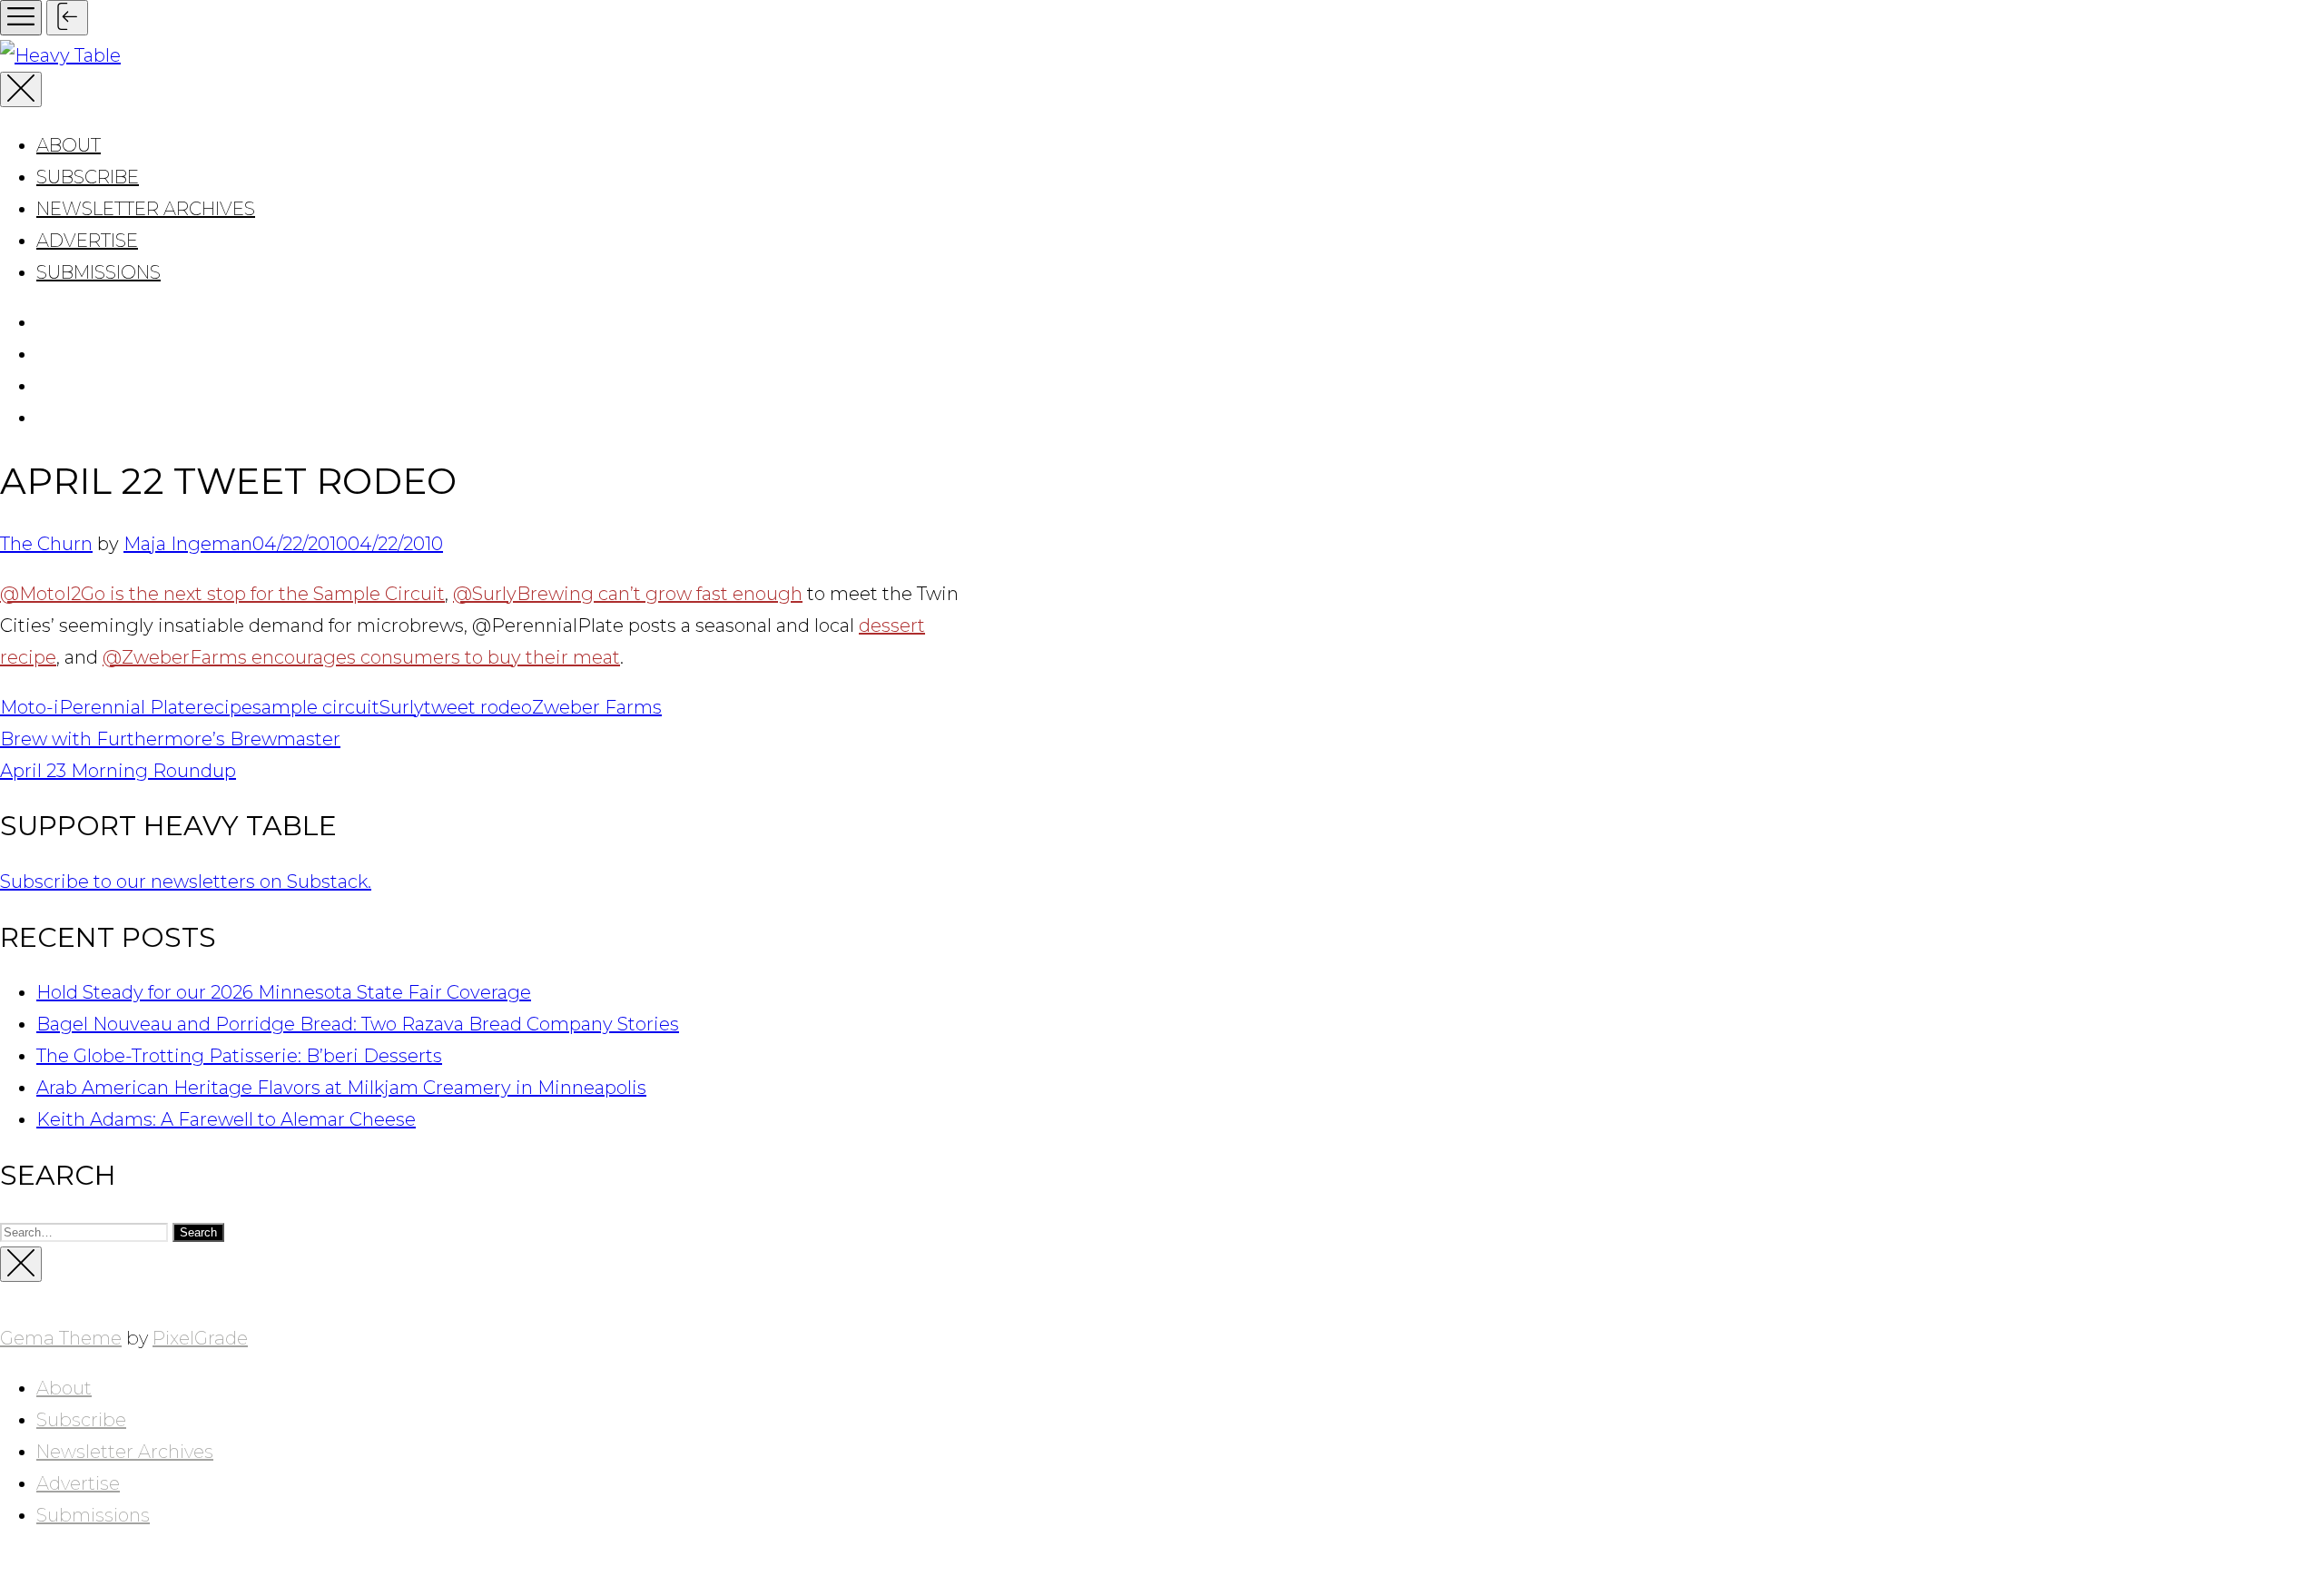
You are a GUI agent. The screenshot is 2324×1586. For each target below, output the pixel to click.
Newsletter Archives (146, 209)
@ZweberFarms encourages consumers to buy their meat (361, 657)
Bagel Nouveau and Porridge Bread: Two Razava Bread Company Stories (358, 1024)
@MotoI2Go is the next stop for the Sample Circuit (222, 594)
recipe (224, 707)
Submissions (98, 272)
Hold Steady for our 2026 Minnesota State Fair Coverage (284, 992)
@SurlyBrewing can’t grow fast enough (628, 594)
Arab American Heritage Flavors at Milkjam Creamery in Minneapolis (341, 1088)
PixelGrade (200, 1338)
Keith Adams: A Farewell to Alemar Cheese (226, 1119)
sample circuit (316, 707)
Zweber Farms (597, 707)
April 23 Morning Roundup (118, 771)
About (69, 145)
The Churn (46, 544)
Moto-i (30, 707)
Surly (402, 707)
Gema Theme (61, 1338)
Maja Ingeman (188, 544)
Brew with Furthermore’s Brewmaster (170, 739)
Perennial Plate (128, 707)
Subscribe (88, 177)
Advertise (87, 241)
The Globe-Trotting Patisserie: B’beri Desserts (239, 1056)
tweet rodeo (478, 707)
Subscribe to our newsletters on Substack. (186, 882)
